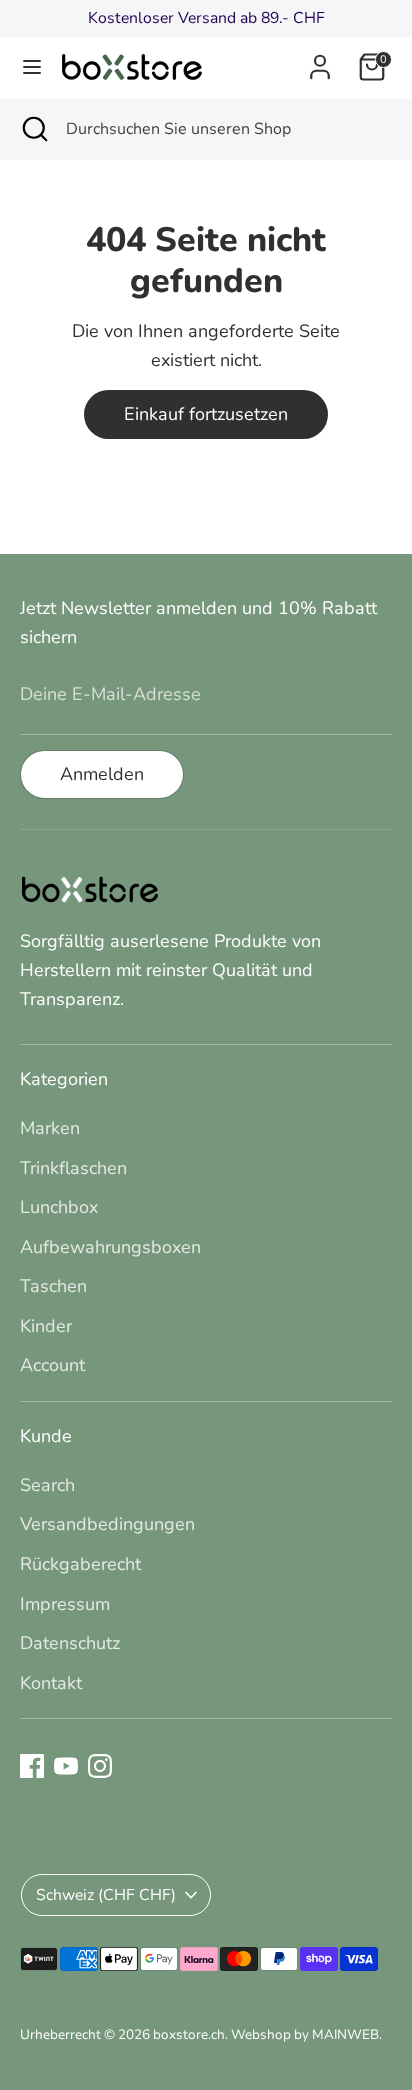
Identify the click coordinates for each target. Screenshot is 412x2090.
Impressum (65, 1604)
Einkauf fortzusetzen (206, 414)
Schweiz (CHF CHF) (106, 1895)
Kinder (46, 1326)
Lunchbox (59, 1207)
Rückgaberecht (80, 1564)
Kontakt (51, 1683)
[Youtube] (66, 1766)
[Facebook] (32, 1766)
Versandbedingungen (107, 1524)
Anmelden (102, 774)
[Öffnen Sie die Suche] (33, 129)
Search (47, 1485)
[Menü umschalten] (32, 67)
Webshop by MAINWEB (305, 2034)
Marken (50, 1128)
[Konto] (320, 61)
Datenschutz (70, 1643)
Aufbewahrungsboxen (110, 1247)
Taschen (53, 1286)
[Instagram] (100, 1766)
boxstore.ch (189, 2034)
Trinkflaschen (73, 1168)
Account (52, 1365)
